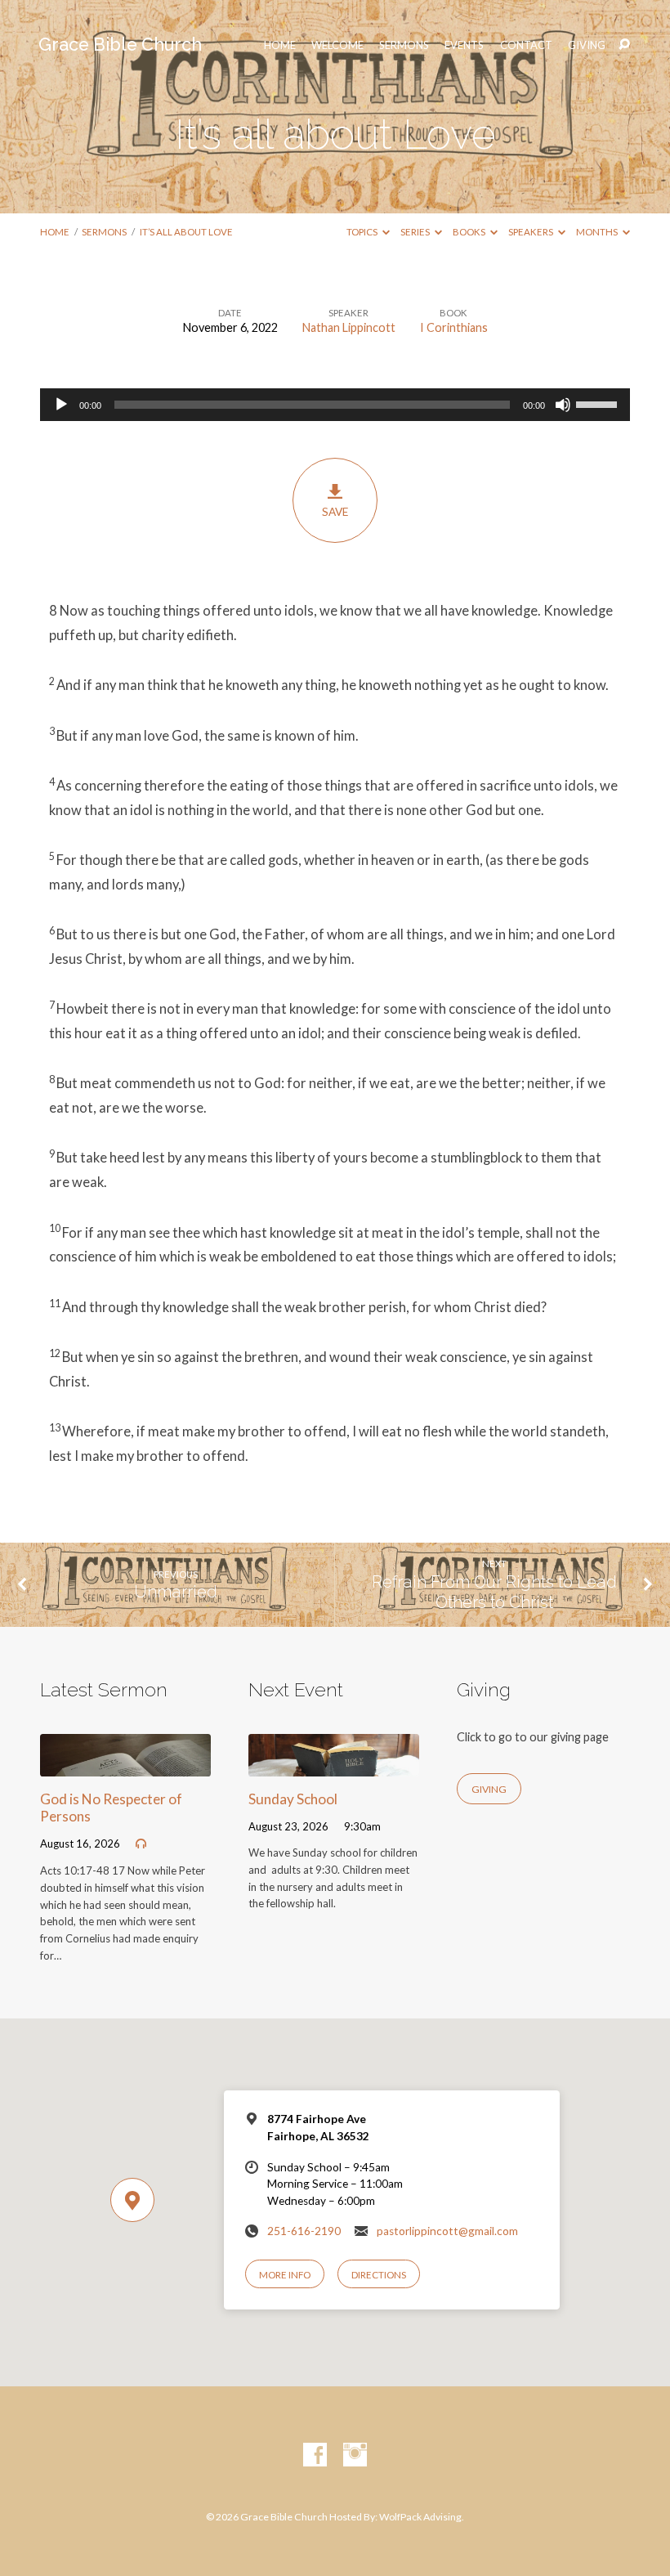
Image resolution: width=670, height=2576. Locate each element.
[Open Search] (624, 45)
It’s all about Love (186, 232)
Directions (379, 2275)
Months (598, 232)
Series (416, 232)
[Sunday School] (334, 1765)
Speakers (532, 232)
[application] (335, 405)
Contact (526, 45)
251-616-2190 (304, 2231)
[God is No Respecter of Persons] (125, 1765)
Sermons (404, 45)
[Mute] (563, 405)
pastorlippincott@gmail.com (447, 2231)
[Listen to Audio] (141, 1844)
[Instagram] (355, 2455)
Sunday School (293, 1799)
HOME (280, 45)
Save (335, 512)
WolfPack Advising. (422, 2517)
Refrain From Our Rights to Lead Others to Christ (494, 1592)
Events (464, 45)
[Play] (61, 405)
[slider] (599, 403)
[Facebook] (315, 2455)
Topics (363, 232)
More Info (285, 2275)
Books (470, 232)
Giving (587, 45)
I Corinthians (454, 327)
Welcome (337, 45)
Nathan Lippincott (349, 327)
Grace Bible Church (120, 45)
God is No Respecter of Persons (111, 1808)
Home (55, 232)
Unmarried (176, 1592)
